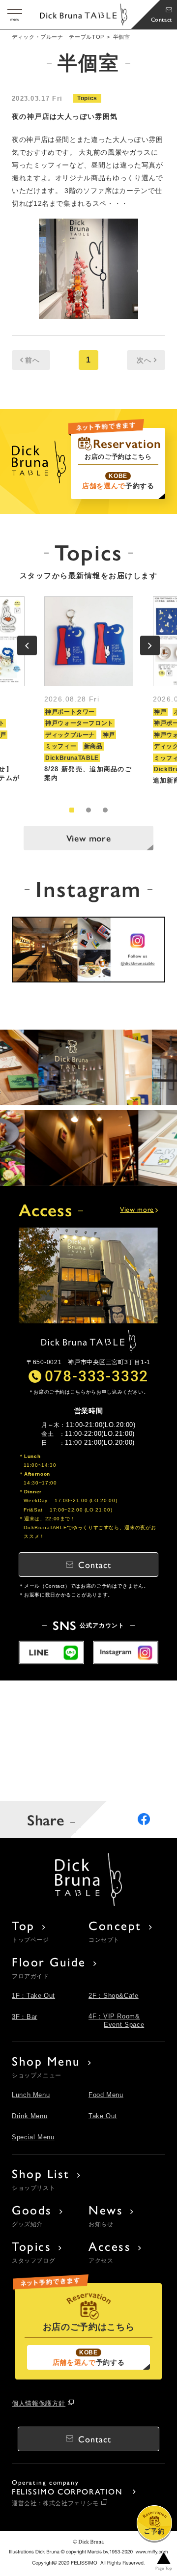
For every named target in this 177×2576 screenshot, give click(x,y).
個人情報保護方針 (39, 2403)
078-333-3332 (97, 1375)
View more (89, 838)
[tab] (72, 810)
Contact (162, 19)
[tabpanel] (89, 694)
